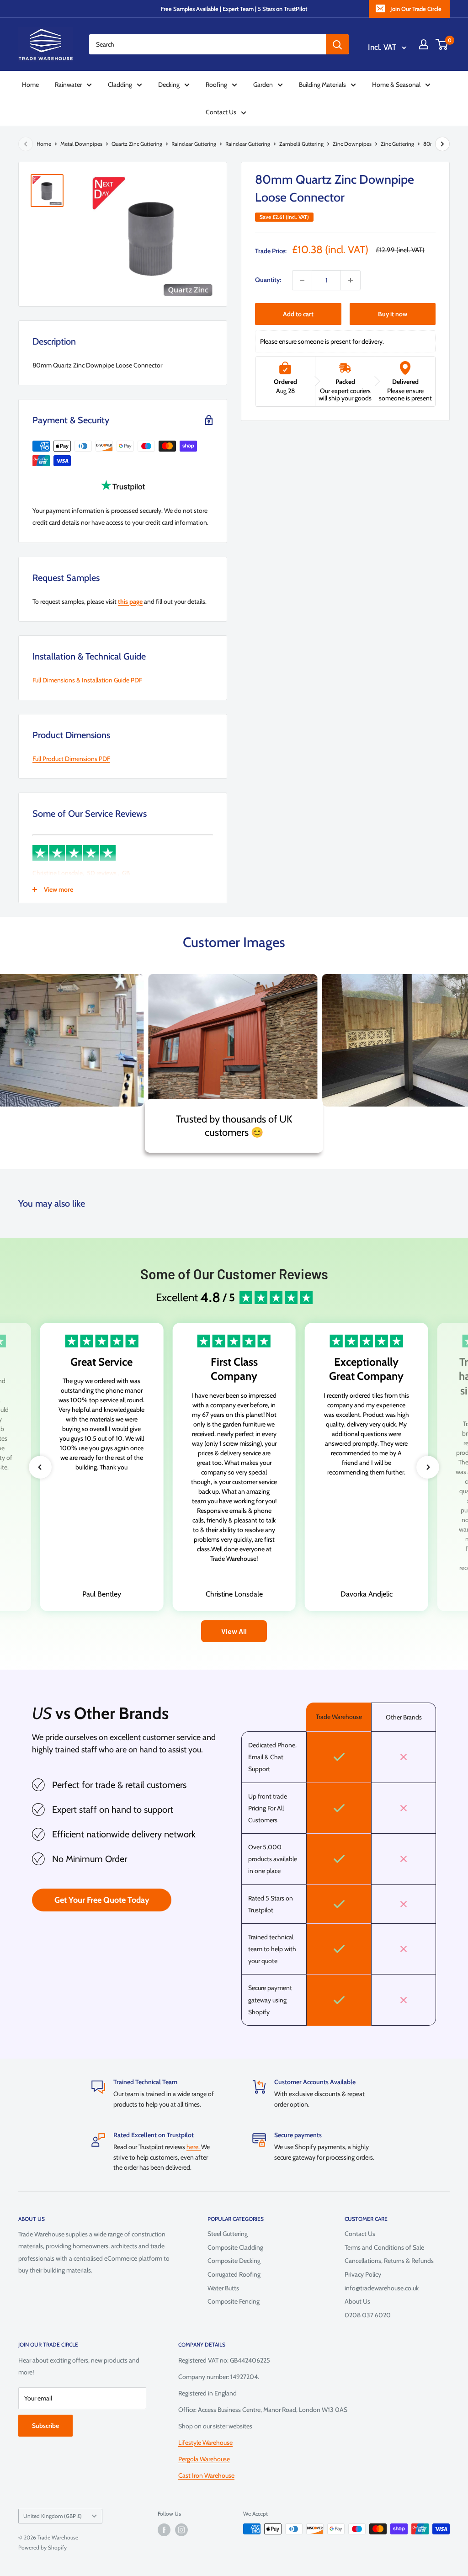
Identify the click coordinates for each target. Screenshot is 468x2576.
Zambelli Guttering (301, 144)
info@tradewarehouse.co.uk (382, 2288)
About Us (357, 2301)
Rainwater (68, 85)
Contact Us (221, 112)
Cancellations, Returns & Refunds (389, 2261)
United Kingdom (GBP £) (53, 2516)
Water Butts (223, 2288)
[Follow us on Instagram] (181, 2530)
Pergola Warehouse (204, 2459)
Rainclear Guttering (194, 144)
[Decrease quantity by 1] (302, 280)
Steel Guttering (228, 2234)
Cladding (120, 85)
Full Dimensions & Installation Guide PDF (87, 680)
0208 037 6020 (368, 2315)
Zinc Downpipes (352, 144)
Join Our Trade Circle (416, 9)
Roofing (216, 85)
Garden (263, 85)
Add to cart (298, 314)
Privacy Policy (363, 2274)
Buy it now (393, 314)
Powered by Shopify (43, 2547)
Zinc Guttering (397, 144)
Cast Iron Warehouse (206, 2475)
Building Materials (322, 85)
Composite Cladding (235, 2247)
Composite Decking (234, 2261)
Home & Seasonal (396, 85)
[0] (442, 44)
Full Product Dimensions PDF (71, 759)
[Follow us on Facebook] (164, 2530)
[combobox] (207, 44)
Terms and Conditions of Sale (384, 2247)
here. (194, 2147)
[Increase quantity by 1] (351, 280)
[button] (40, 1467)
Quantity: (268, 280)
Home (30, 85)
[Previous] (26, 144)
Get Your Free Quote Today (102, 1900)
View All (234, 1631)
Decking (169, 85)
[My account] (424, 44)
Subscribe (45, 2426)
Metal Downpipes (81, 144)
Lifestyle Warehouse (205, 2443)
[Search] (337, 44)
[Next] (442, 144)
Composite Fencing (234, 2301)
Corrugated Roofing (234, 2274)
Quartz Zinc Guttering (137, 144)
